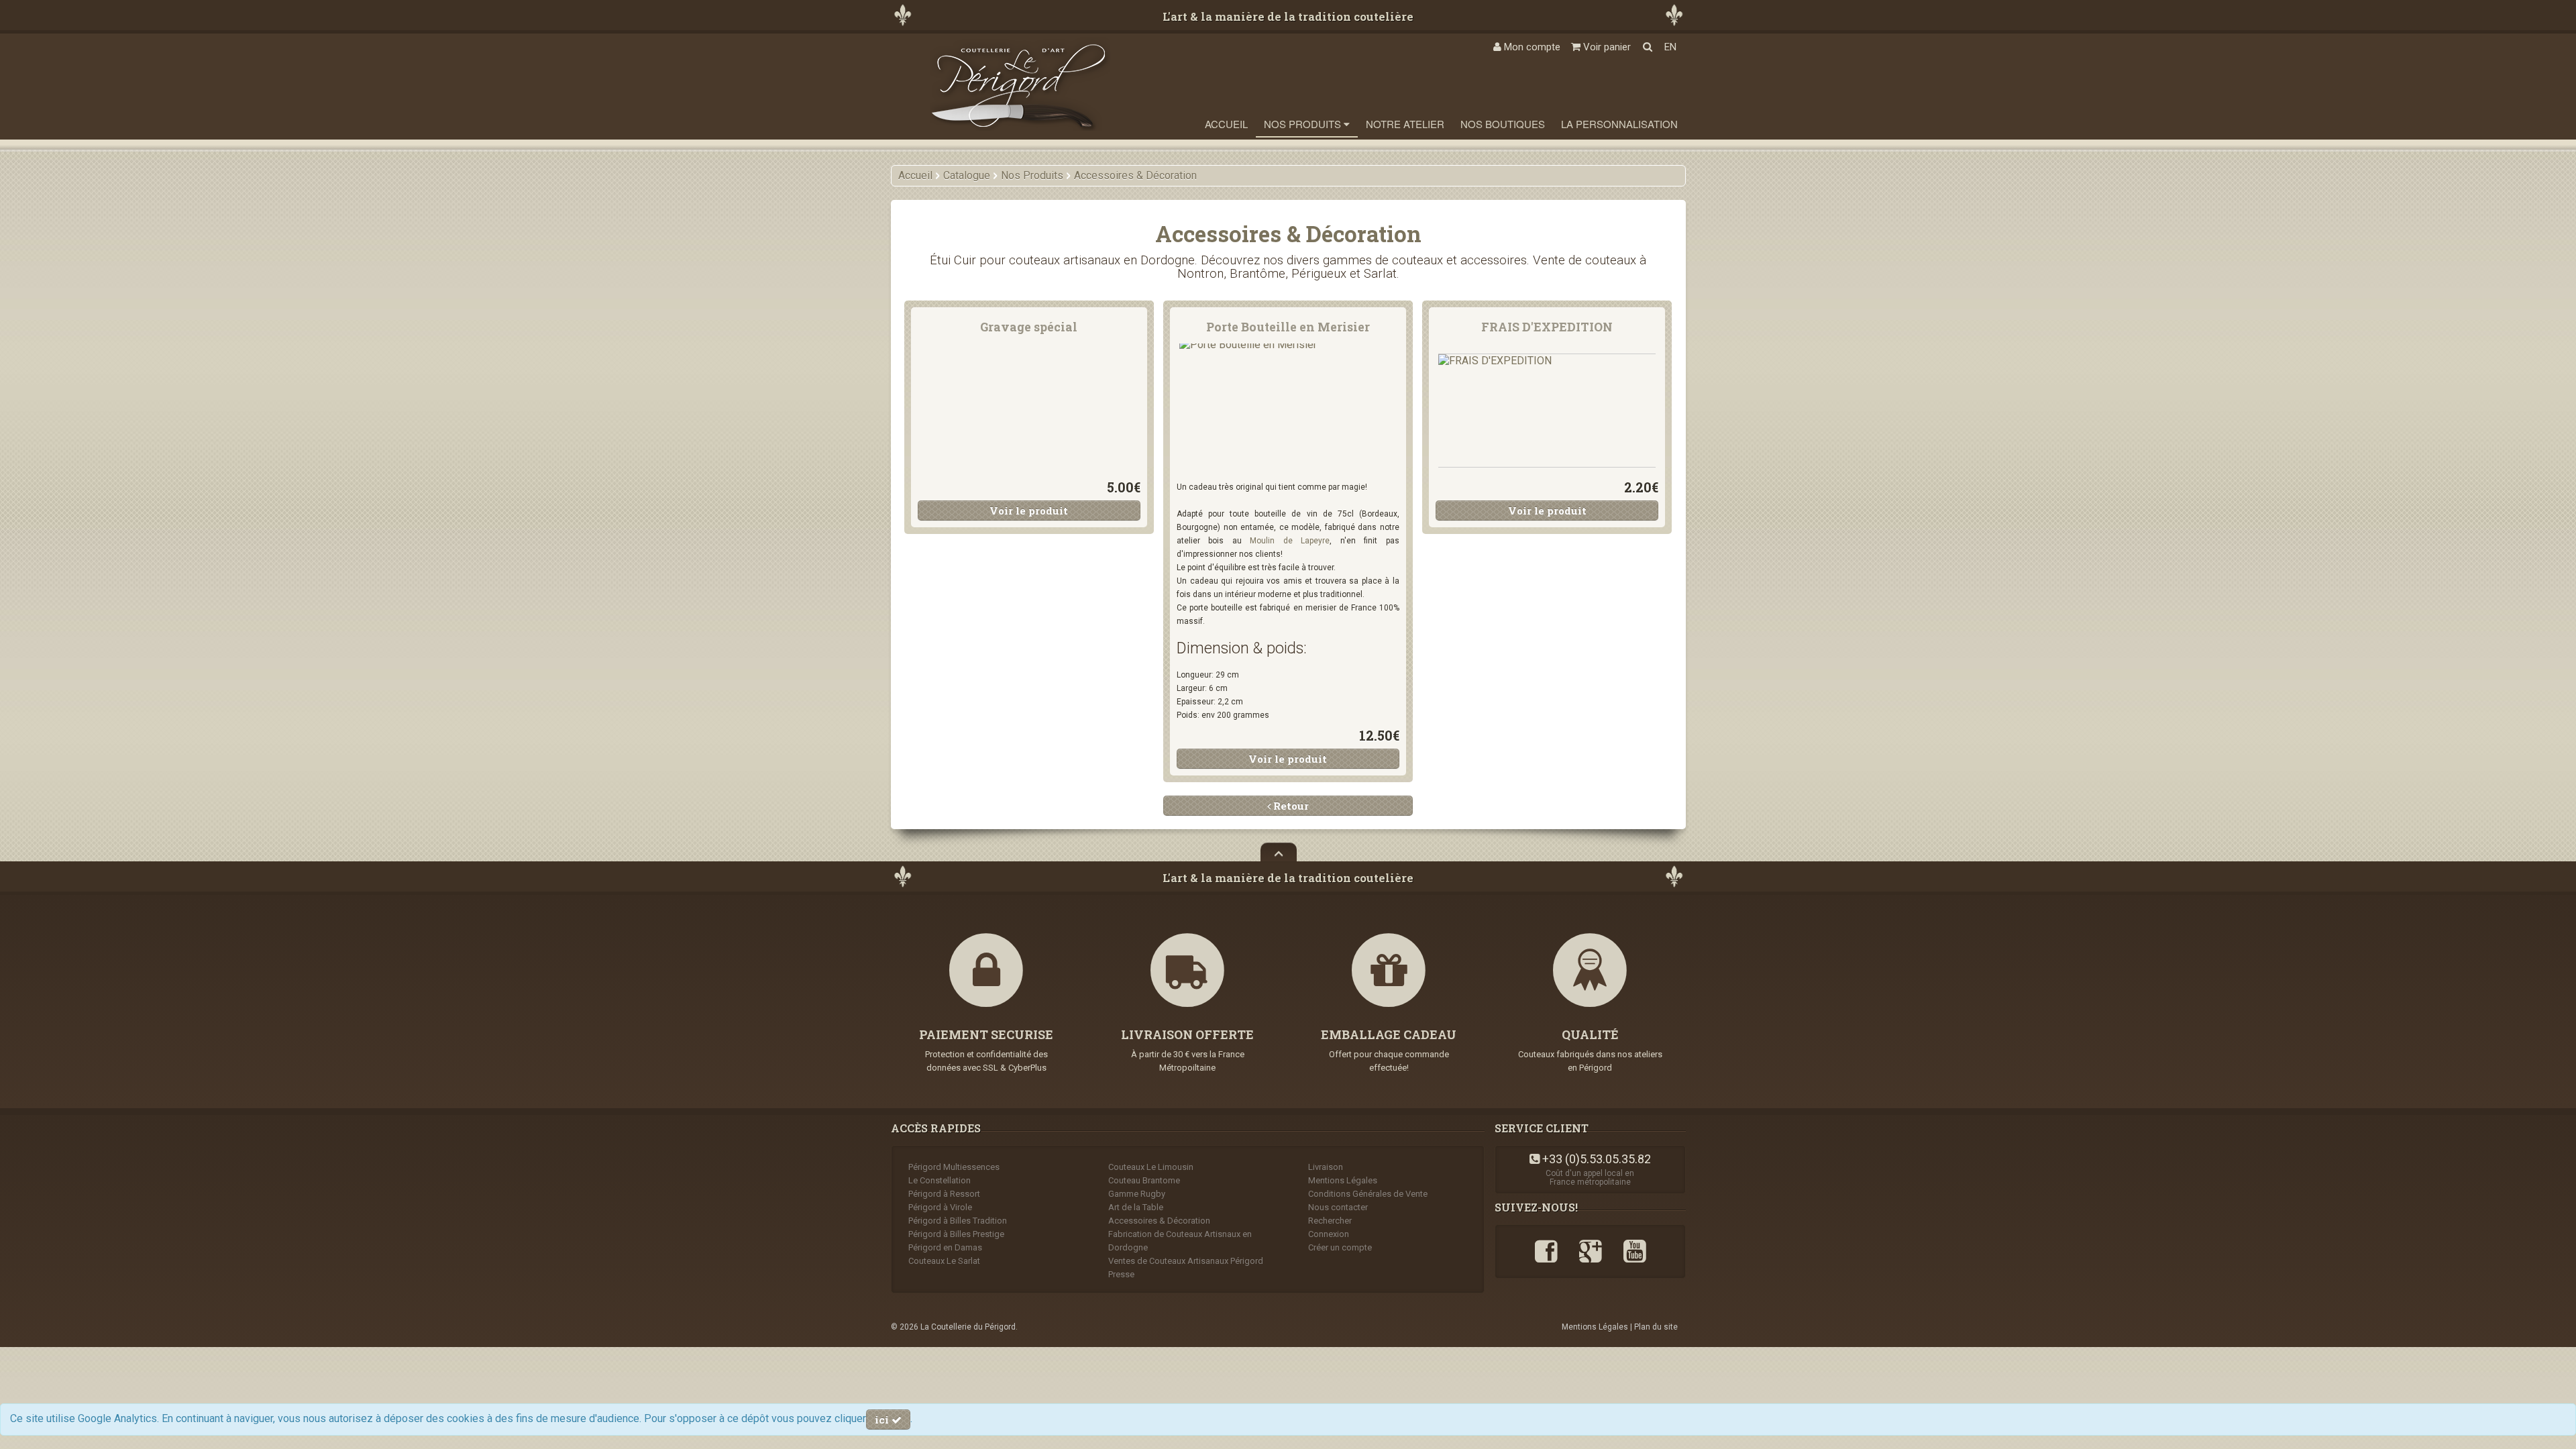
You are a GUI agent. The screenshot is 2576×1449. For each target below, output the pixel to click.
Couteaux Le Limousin (1151, 1167)
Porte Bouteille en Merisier (1288, 327)
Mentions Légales (1343, 1180)
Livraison (1326, 1167)
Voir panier (1606, 47)
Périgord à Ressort (944, 1194)
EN (1670, 47)
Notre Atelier (1405, 124)
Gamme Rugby (1137, 1194)
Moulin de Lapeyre (1290, 541)
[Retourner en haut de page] (1279, 852)
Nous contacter (1338, 1207)
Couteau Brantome (1144, 1180)
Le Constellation (940, 1180)
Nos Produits (1304, 124)
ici (883, 1419)
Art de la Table (1136, 1207)
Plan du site (1656, 1327)
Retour (1290, 806)
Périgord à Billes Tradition (958, 1221)
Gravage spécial (1029, 327)
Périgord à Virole (940, 1207)
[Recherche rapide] (1648, 47)
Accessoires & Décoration (1159, 1221)
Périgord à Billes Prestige (956, 1234)
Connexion (1329, 1234)
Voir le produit (1029, 511)
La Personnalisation (1619, 124)
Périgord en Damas (945, 1247)
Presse (1121, 1274)
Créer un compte (1340, 1247)
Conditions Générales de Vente (1368, 1194)
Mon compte (1531, 47)
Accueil (1226, 124)
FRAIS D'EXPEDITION (1547, 327)
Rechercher (1330, 1221)
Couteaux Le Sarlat (944, 1261)
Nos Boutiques (1503, 124)
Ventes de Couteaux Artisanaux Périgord (1186, 1261)
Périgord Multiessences (954, 1167)
